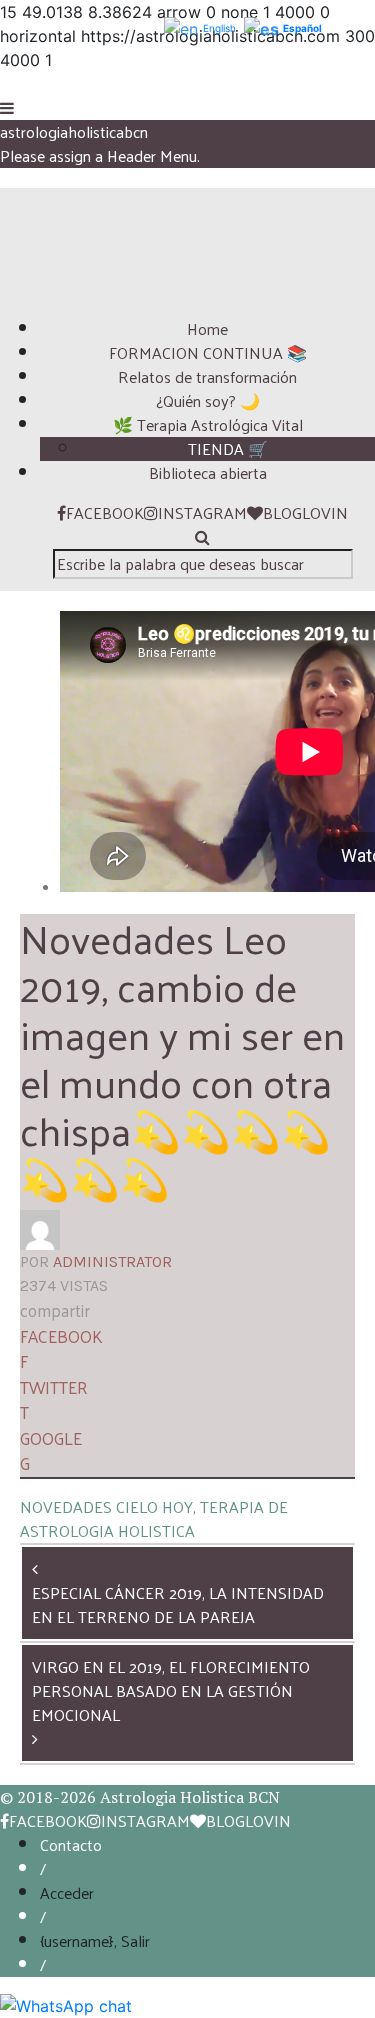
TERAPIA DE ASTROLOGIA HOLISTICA (154, 1518)
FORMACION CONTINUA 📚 (208, 352)
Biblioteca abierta (208, 472)
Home (207, 328)
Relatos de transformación (207, 376)
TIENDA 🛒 (228, 448)
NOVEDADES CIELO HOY (106, 1506)
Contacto (71, 1844)
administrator (112, 1261)
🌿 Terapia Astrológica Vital (208, 424)
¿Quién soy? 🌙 (208, 400)
